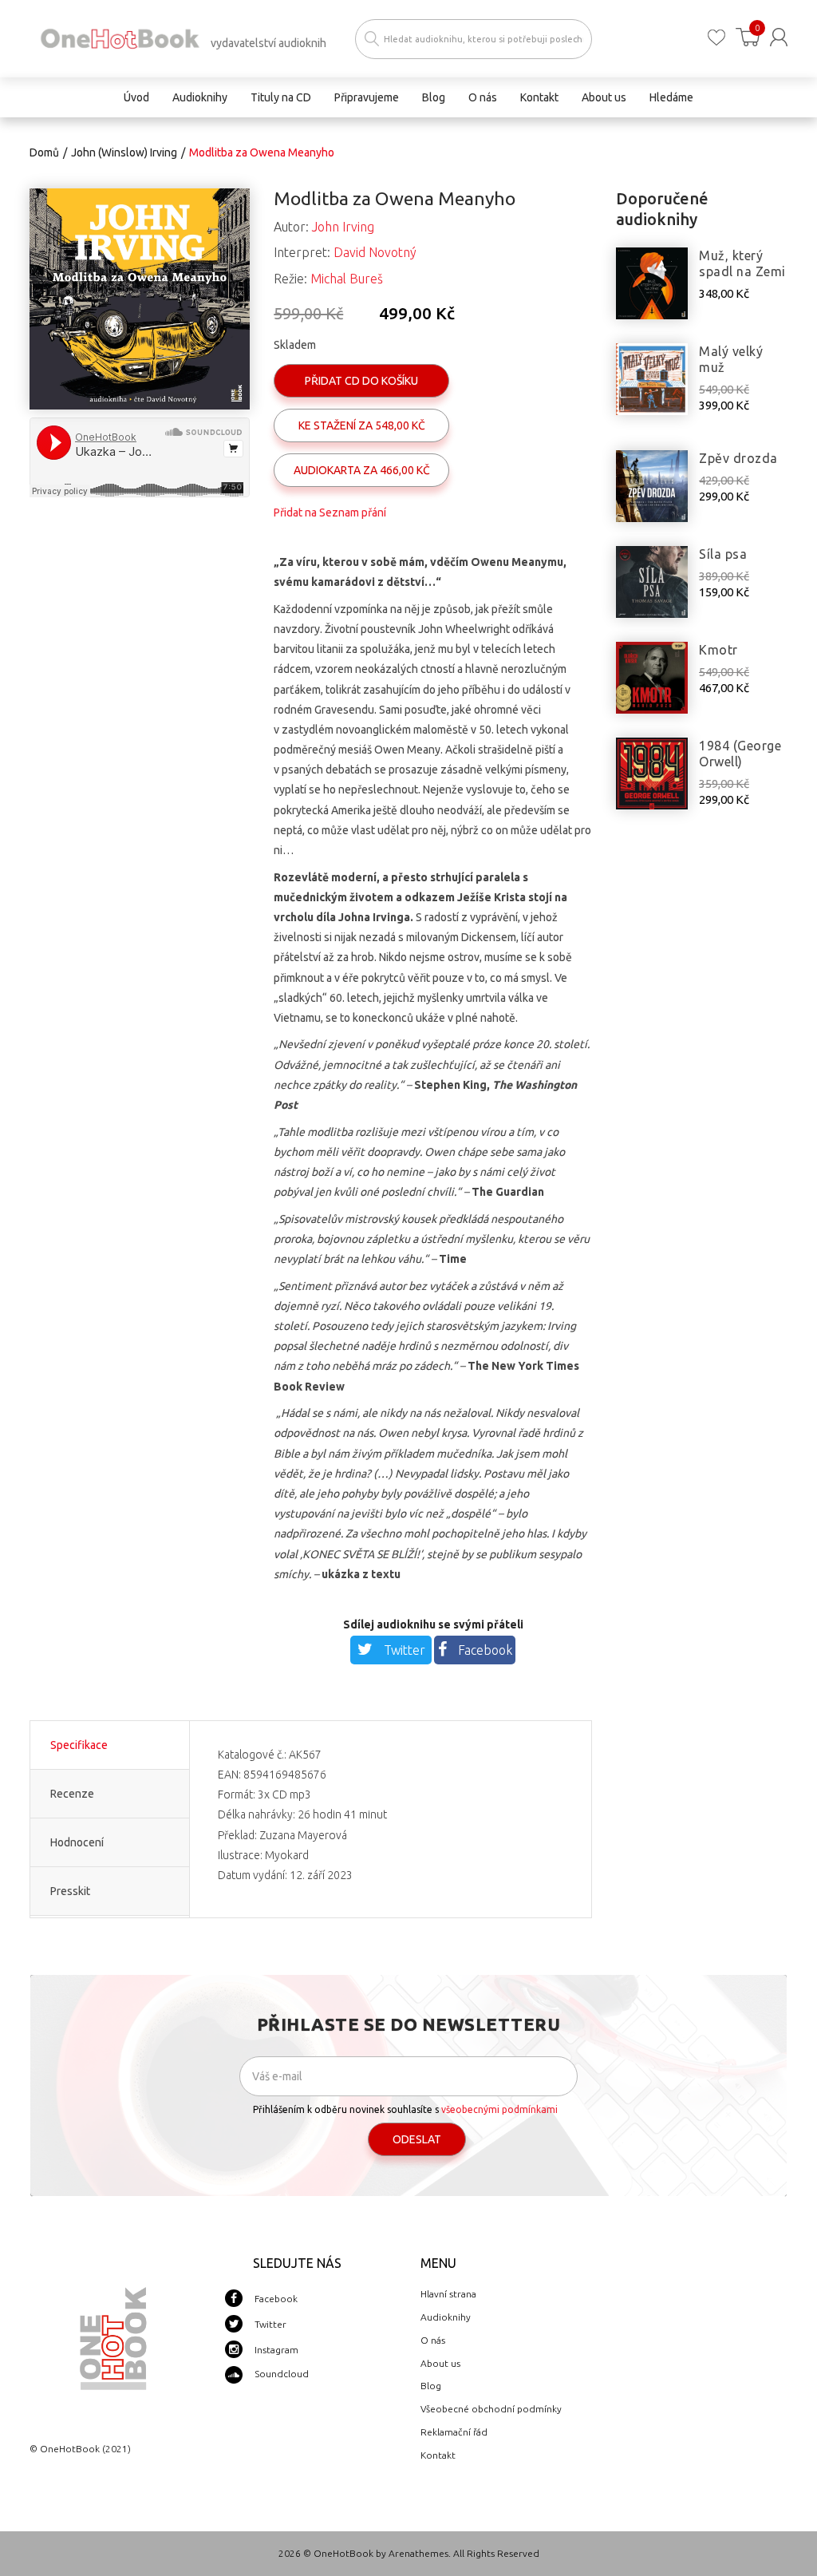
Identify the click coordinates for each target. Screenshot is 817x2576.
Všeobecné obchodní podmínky (491, 2409)
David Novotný (375, 252)
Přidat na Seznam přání (330, 512)
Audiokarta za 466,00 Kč (362, 470)
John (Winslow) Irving (124, 152)
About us (440, 2363)
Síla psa (723, 554)
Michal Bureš (347, 279)
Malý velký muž (731, 359)
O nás (433, 2340)
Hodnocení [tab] (77, 1842)
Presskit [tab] (70, 1891)
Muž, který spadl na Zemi (742, 263)
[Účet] (779, 37)
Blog (431, 2386)
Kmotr (718, 650)
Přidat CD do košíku (361, 381)
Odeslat (417, 2139)
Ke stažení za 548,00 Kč (362, 425)
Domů (44, 152)
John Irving (343, 227)
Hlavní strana (448, 2294)
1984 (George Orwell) (740, 754)
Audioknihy (446, 2317)
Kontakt (438, 2455)
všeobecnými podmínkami (499, 2109)
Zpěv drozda (738, 458)
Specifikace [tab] (79, 1745)
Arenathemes (418, 2553)
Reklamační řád (454, 2432)
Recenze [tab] (72, 1794)
